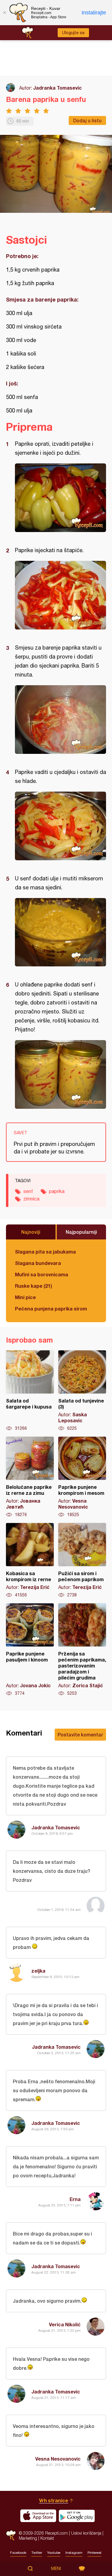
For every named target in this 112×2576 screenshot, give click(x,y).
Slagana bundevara (38, 1263)
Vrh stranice (54, 2500)
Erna (75, 2199)
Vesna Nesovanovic (58, 2459)
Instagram (74, 2553)
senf (28, 1191)
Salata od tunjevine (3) (82, 1391)
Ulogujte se (73, 33)
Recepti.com (11, 2535)
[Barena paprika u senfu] (60, 498)
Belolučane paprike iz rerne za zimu (30, 1477)
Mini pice (25, 1297)
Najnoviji (31, 1232)
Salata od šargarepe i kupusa (30, 1391)
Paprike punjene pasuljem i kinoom (30, 1650)
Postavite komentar (80, 1734)
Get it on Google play (77, 2516)
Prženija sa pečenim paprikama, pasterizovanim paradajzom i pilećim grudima (82, 1650)
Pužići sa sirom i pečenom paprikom (82, 1560)
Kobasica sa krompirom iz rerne (30, 1560)
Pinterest (95, 2553)
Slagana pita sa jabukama (45, 1252)
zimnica (31, 1199)
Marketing (28, 2538)
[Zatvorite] (4, 13)
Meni (56, 2569)
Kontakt (47, 2538)
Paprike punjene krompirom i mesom (82, 1477)
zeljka (38, 1971)
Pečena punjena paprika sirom (51, 1309)
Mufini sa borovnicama (42, 1274)
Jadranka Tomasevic (57, 88)
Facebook (18, 2553)
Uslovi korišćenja (86, 2533)
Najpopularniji (81, 1232)
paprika (57, 1191)
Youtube (54, 2553)
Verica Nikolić (65, 2324)
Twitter (37, 2553)
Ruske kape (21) (33, 1286)
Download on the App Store (38, 2516)
